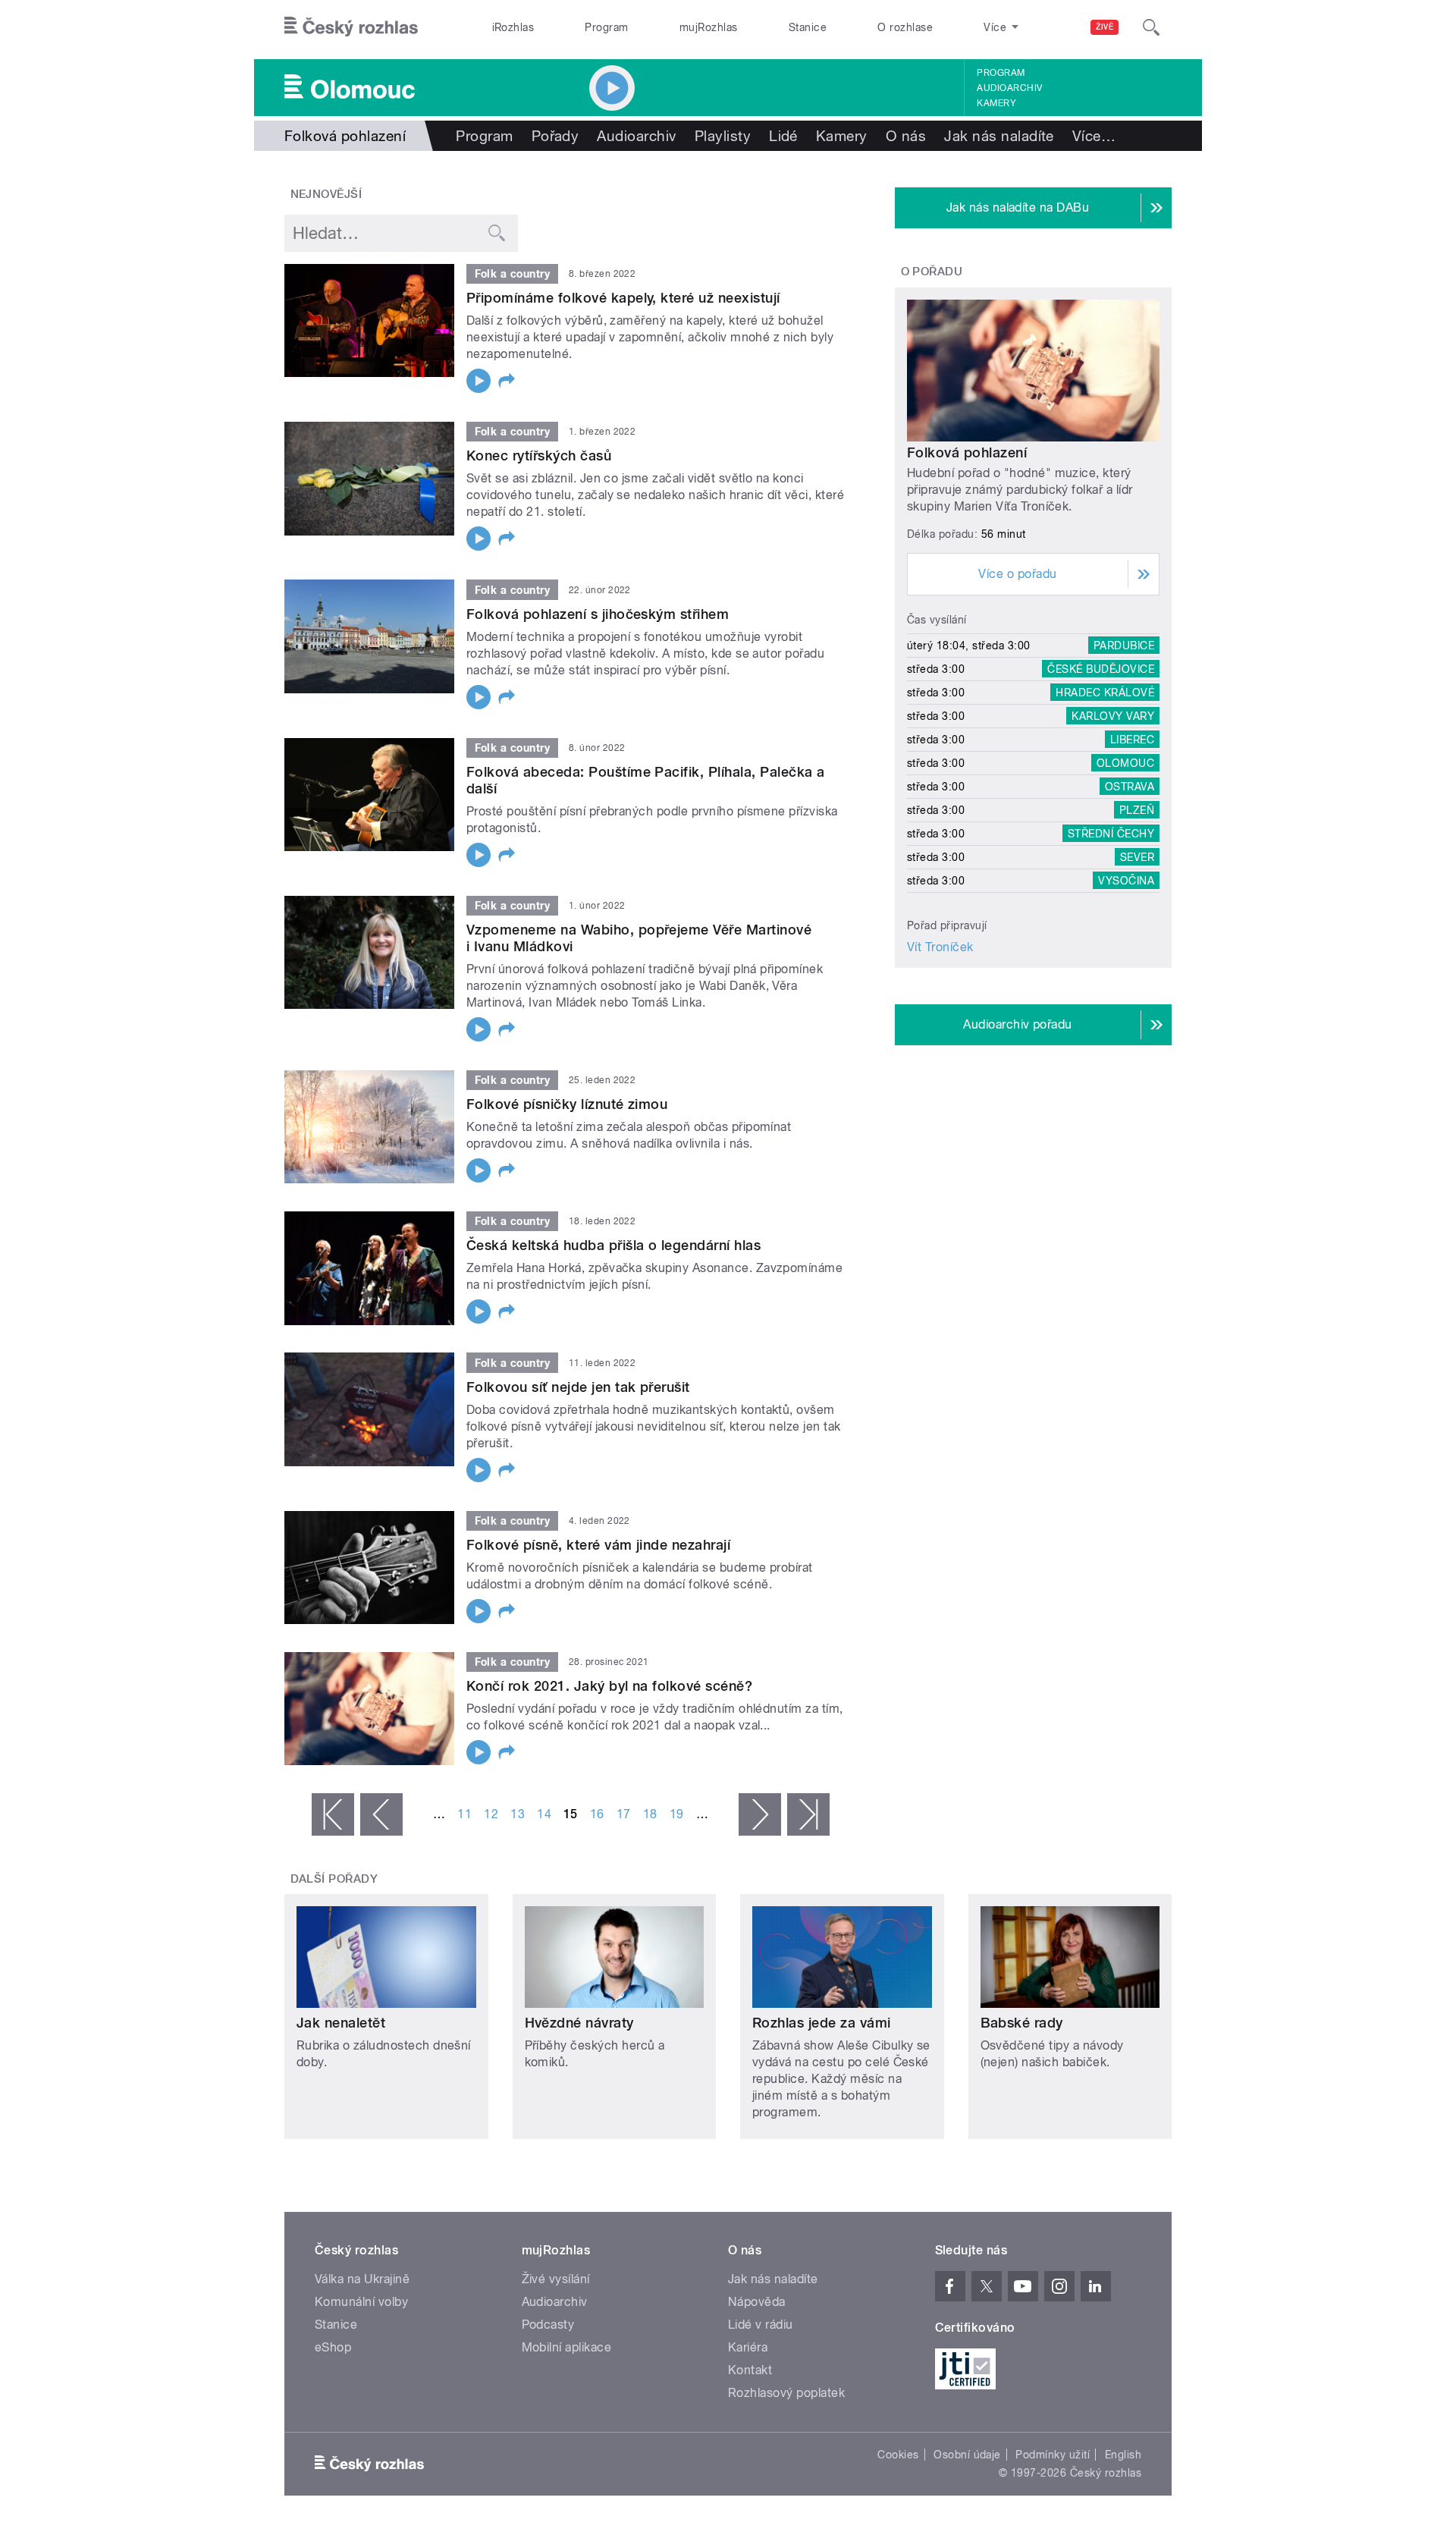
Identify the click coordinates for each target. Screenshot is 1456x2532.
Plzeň (1137, 810)
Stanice (808, 27)
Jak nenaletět (341, 2023)
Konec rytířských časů (539, 456)
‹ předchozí (381, 1814)
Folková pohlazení (967, 452)
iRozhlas (513, 27)
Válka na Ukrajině (362, 2279)
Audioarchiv (1009, 88)
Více (1094, 136)
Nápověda (757, 2302)
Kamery (996, 103)
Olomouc (1125, 763)
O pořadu (932, 272)
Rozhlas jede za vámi (822, 2023)
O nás (906, 136)
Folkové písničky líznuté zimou (567, 1104)
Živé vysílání (556, 2279)
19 (677, 1814)
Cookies (898, 2455)
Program (606, 27)
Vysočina (1126, 881)
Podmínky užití (1053, 2455)
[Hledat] (1151, 27)
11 (464, 1814)
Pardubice (1124, 646)
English (1123, 2455)
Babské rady (1022, 2023)
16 (597, 1814)
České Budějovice (1101, 669)
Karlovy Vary (1113, 716)
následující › (760, 1814)
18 (650, 1814)
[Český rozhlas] (351, 27)
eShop (333, 2347)
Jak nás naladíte (999, 136)
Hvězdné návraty (579, 2023)
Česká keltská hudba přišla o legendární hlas (613, 1245)
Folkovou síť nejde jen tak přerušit (578, 1387)
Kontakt (750, 2370)
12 (491, 1814)
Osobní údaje (967, 2455)
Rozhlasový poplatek (786, 2393)
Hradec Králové (1105, 693)
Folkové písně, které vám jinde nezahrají (598, 1545)
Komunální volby (361, 2302)
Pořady (555, 136)
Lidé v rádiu (761, 2325)
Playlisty (723, 136)
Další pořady (334, 1879)
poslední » (808, 1814)
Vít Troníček (940, 947)
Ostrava (1130, 787)
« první (333, 1814)
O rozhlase (905, 27)
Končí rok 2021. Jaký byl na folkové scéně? (609, 1686)
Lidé (783, 136)
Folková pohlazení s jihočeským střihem (598, 614)
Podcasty (548, 2325)
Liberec (1132, 740)
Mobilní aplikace (567, 2347)
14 (544, 1814)
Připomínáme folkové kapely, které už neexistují (623, 298)
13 (518, 1814)
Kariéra (748, 2347)
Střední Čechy (1111, 834)
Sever (1137, 857)
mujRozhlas (709, 27)
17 (624, 1814)
